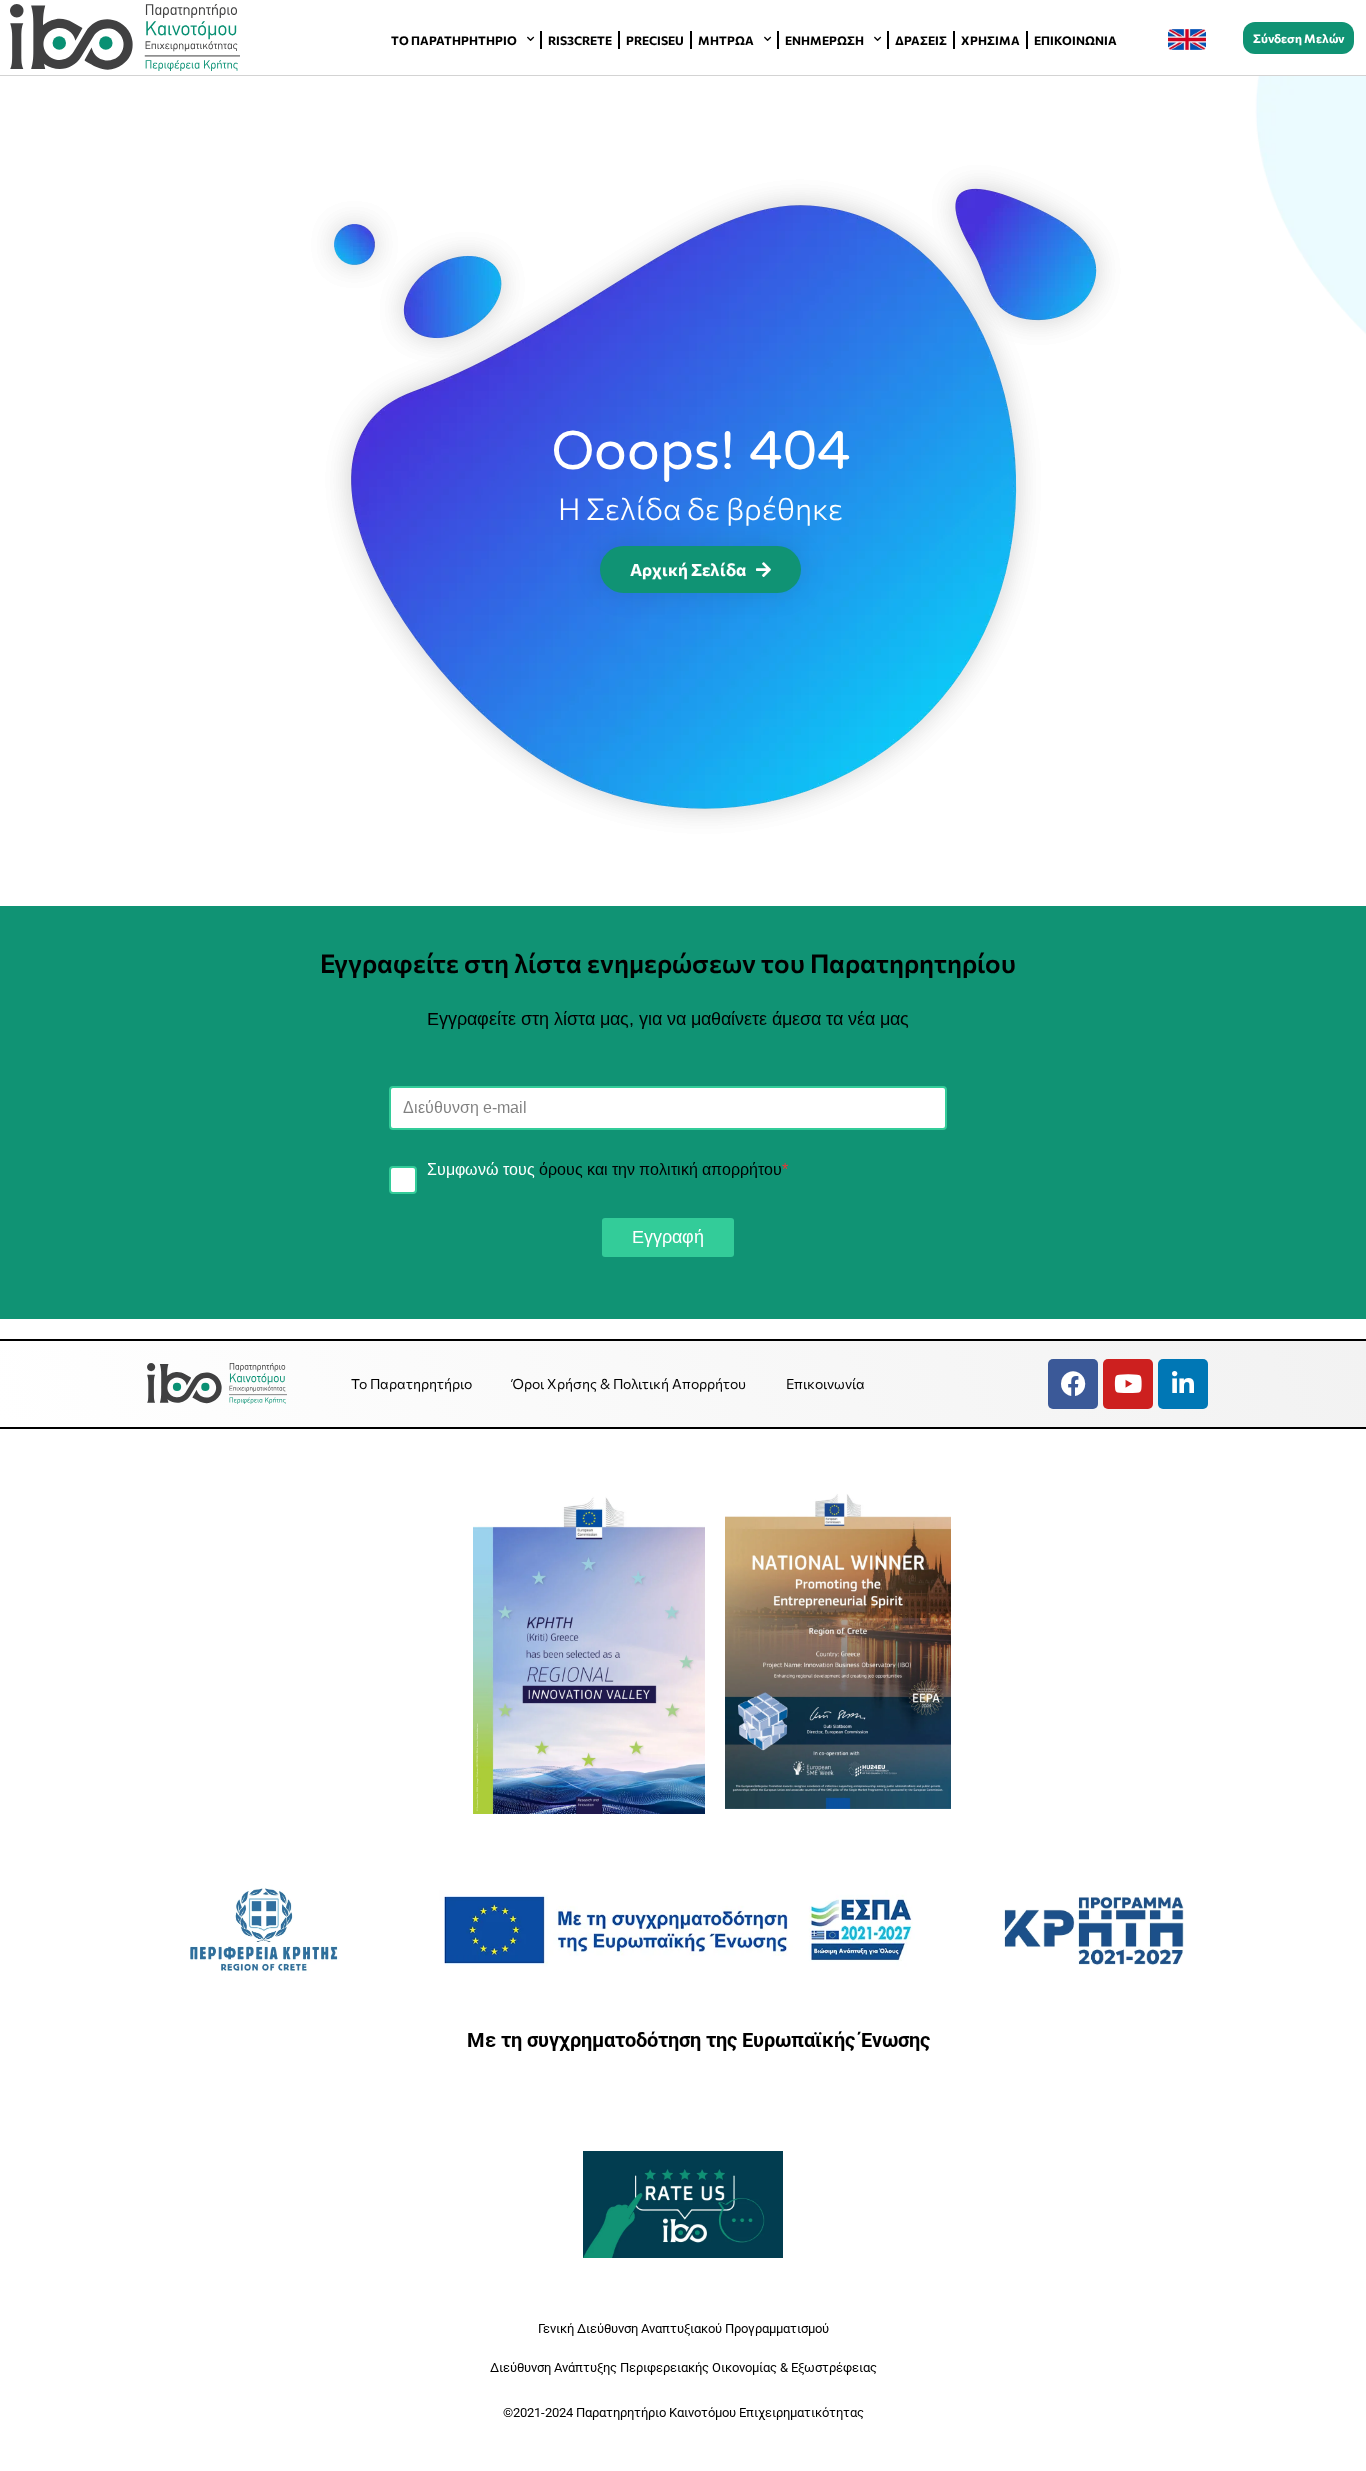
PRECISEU (655, 40)
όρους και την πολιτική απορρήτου (660, 1169)
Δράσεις (921, 40)
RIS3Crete (580, 40)
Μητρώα (726, 40)
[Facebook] (1073, 1384)
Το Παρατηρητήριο (454, 40)
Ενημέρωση (824, 40)
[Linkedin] (1183, 1384)
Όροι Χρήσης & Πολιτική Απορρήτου (629, 1383)
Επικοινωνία (1075, 40)
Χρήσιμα (990, 40)
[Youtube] (1128, 1384)
